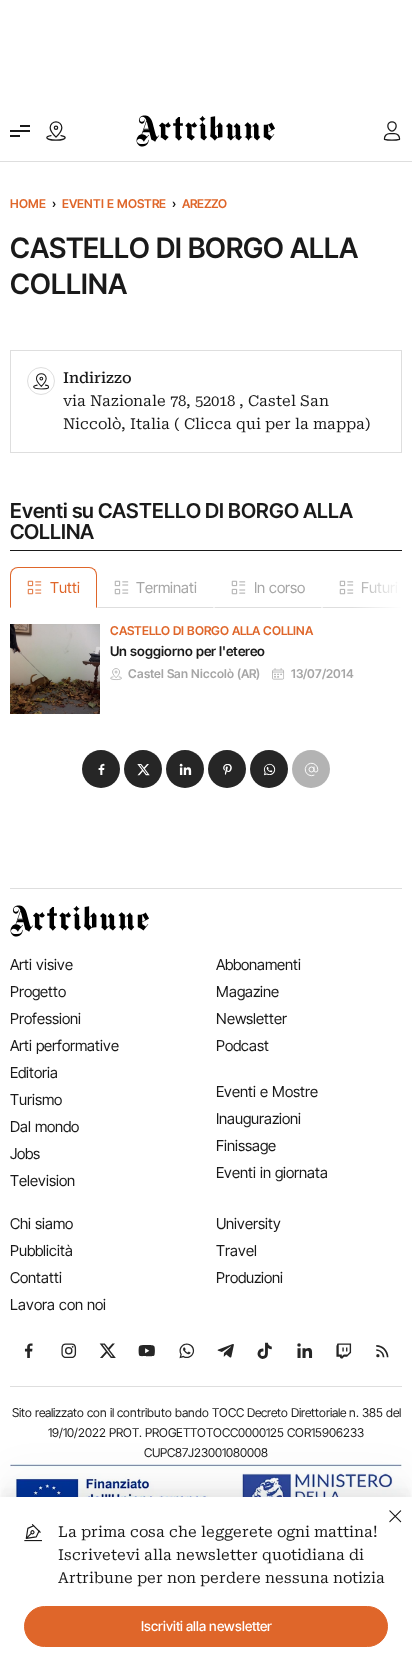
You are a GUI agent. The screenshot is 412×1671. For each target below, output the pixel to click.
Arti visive (41, 964)
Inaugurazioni (258, 1118)
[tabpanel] (206, 661)
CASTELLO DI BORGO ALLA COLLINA (211, 631)
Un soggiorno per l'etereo (187, 651)
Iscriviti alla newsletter (206, 1626)
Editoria (34, 1072)
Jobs (25, 1153)
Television (42, 1180)
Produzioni (249, 1277)
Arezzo (204, 203)
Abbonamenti (258, 964)
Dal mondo (44, 1126)
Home (28, 203)
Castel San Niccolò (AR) (194, 674)
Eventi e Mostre (114, 203)
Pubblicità (41, 1250)
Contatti (36, 1277)
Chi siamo (41, 1223)
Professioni (45, 1018)
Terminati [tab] (166, 587)
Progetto (38, 991)
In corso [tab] (279, 587)
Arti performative (64, 1045)
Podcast (242, 1045)
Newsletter (251, 1018)
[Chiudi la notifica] (395, 1513)
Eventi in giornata (272, 1172)
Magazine (247, 991)
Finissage (246, 1145)
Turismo (36, 1099)
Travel (236, 1250)
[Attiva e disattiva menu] (20, 131)
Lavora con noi (58, 1304)
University (248, 1223)
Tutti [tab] (65, 587)
